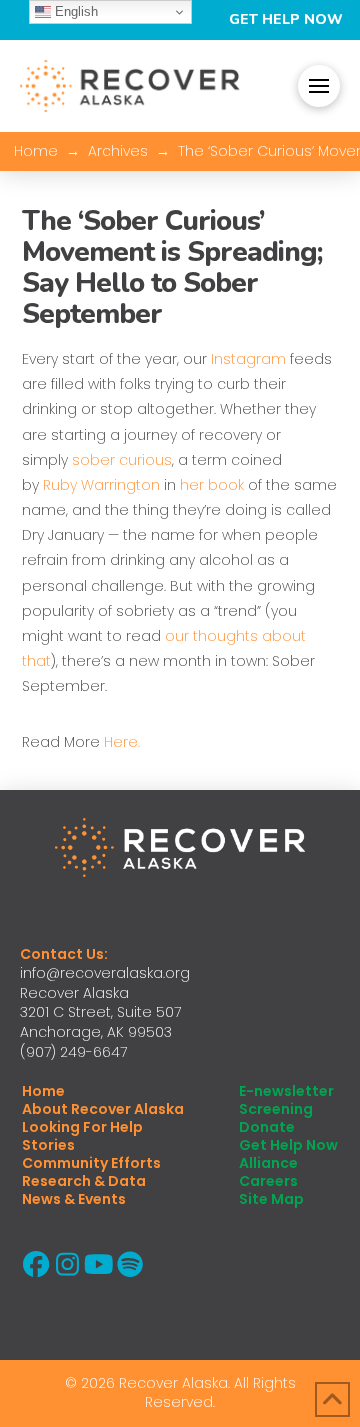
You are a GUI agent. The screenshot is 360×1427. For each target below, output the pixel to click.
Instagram (248, 359)
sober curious (122, 460)
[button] (319, 86)
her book (212, 485)
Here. (122, 742)
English (74, 11)
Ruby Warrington (101, 485)
